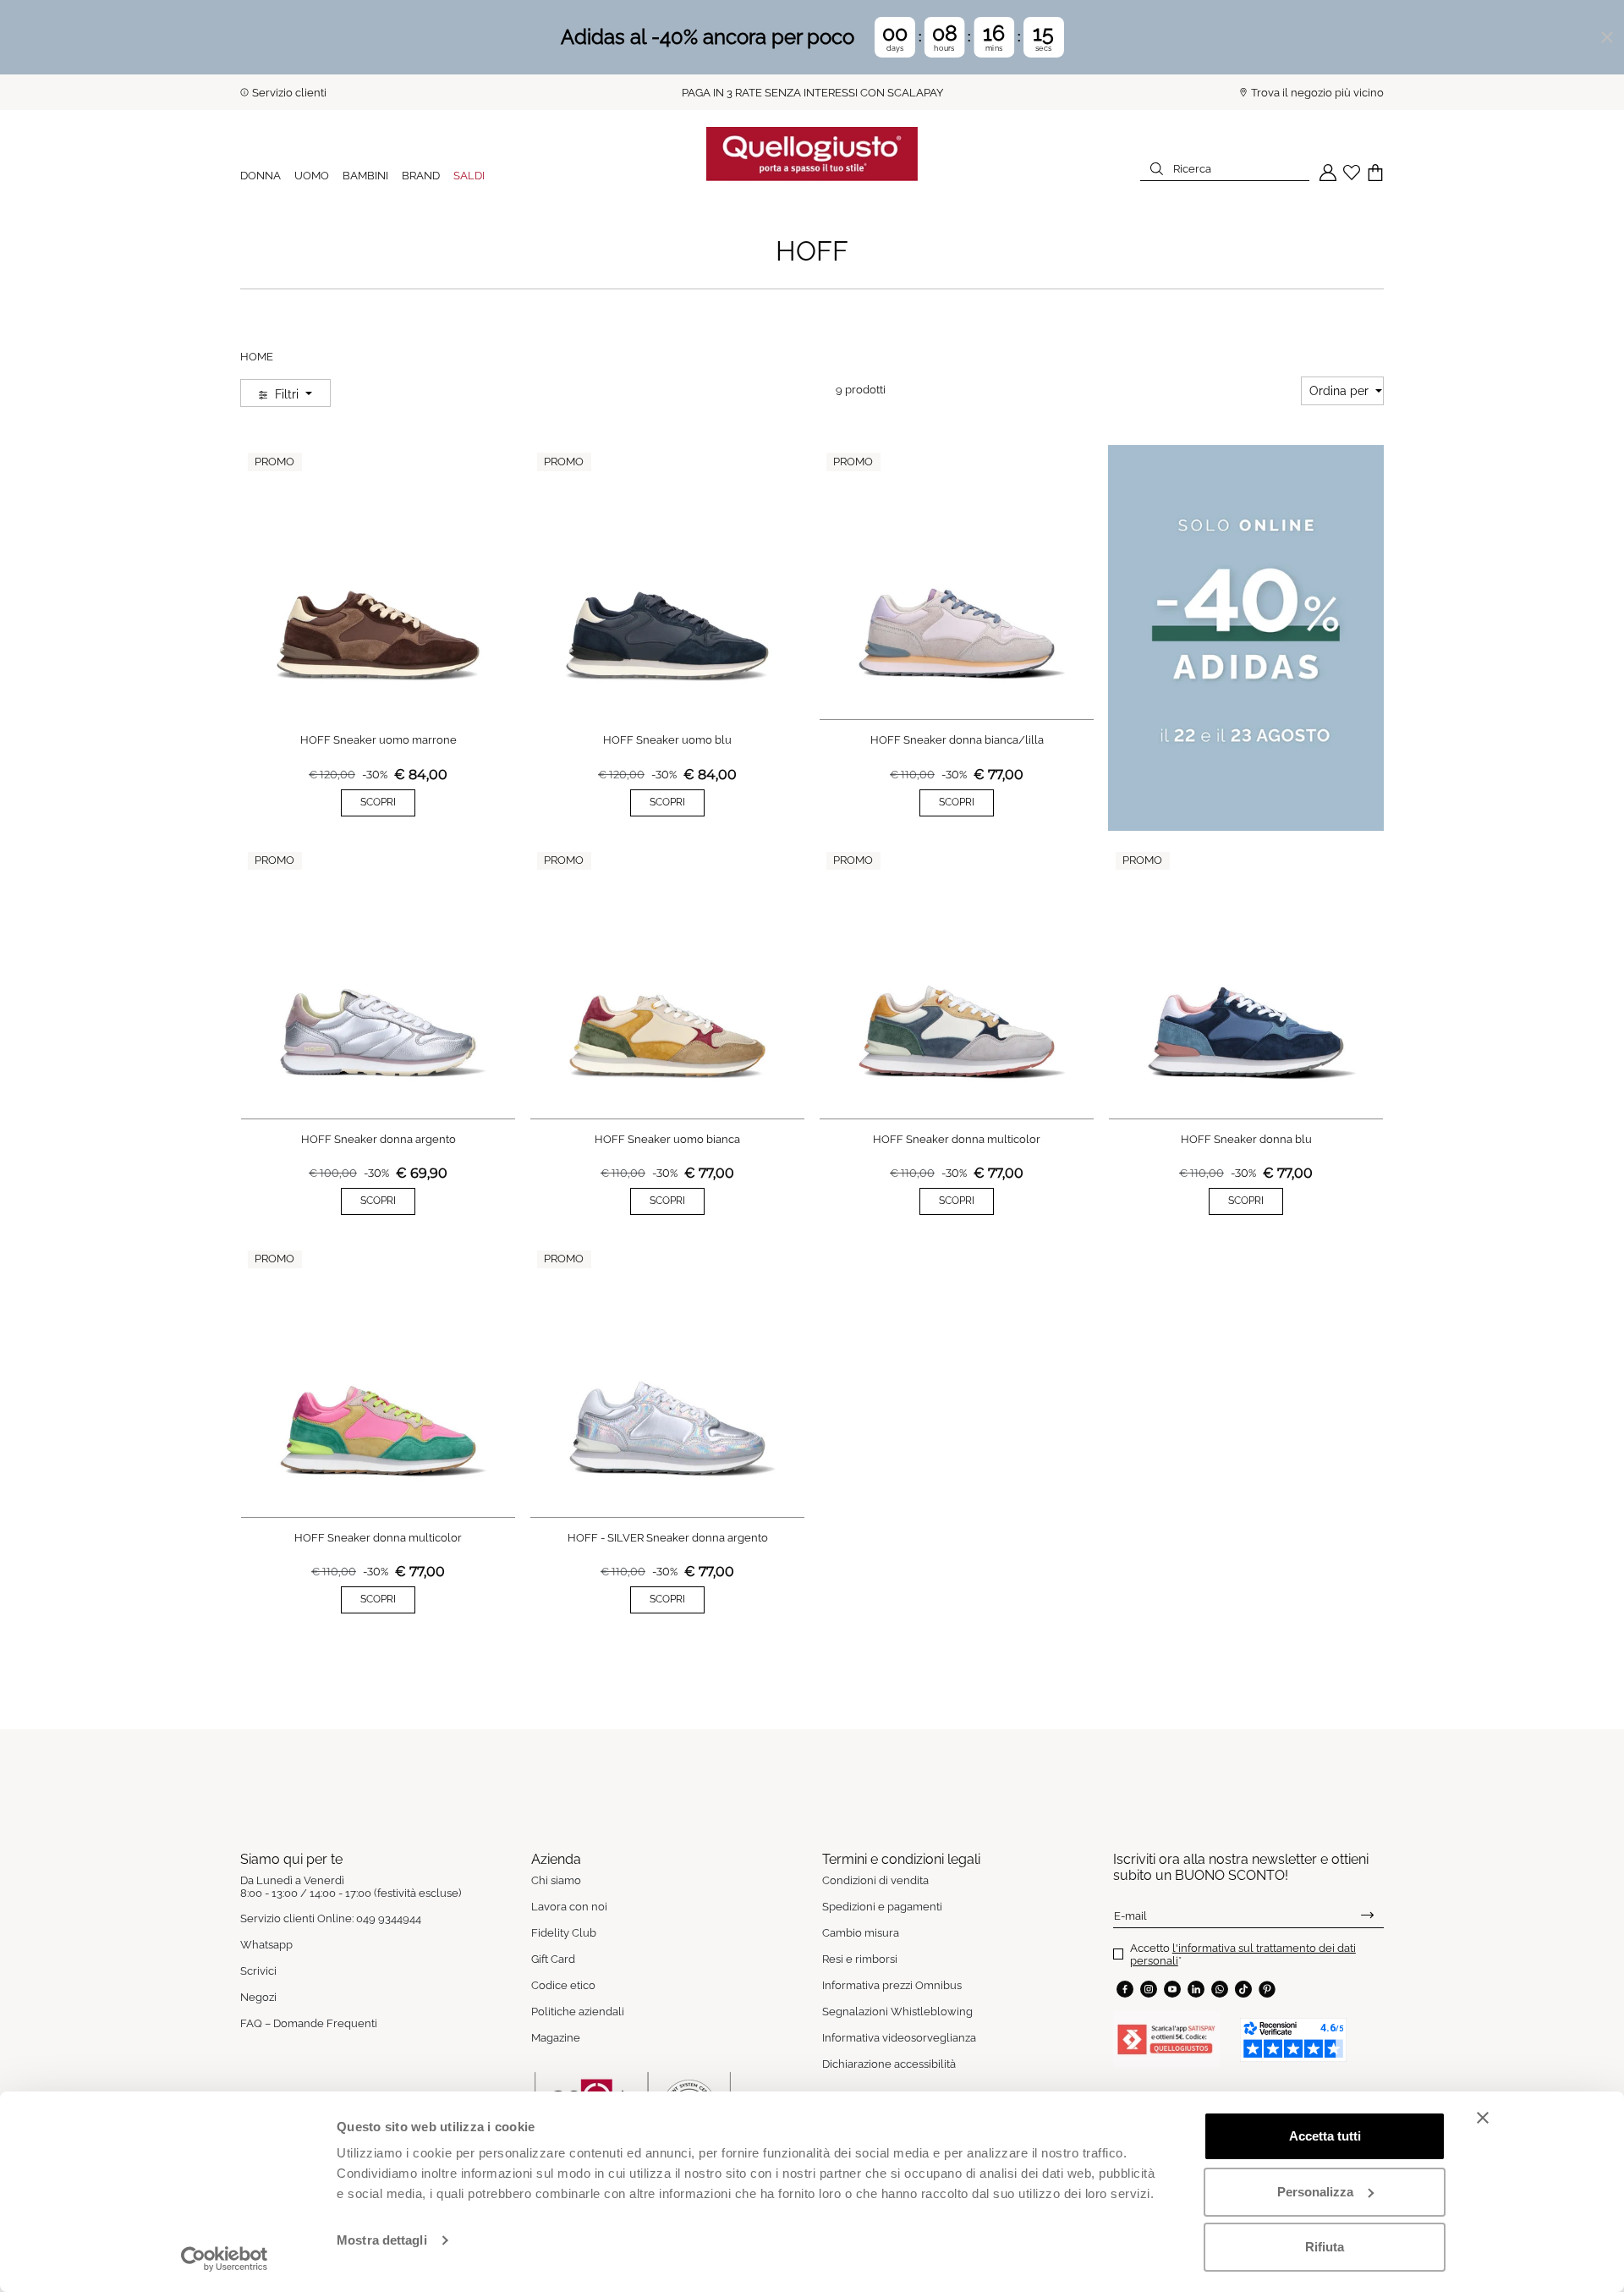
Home (257, 357)
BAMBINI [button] (365, 176)
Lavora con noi (569, 1907)
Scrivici (258, 1971)
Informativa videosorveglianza (899, 2038)
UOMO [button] (312, 176)
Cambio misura (861, 1933)
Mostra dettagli (382, 2240)
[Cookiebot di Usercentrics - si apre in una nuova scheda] (225, 2259)
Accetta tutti (1325, 2136)
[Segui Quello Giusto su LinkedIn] (1196, 1989)
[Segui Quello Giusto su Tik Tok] (1243, 1989)
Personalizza (1315, 2192)
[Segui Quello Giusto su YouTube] (1172, 1989)
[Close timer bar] (1607, 37)
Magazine (556, 2038)
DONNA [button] (261, 176)
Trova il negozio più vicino (1317, 93)
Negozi (258, 1997)
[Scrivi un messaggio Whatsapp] (1220, 1989)
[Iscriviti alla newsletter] (1367, 1915)
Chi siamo (556, 1880)
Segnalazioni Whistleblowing (897, 2012)
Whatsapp (266, 1945)
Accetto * (1243, 1954)
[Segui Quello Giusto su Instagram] (1149, 1989)
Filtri (287, 394)
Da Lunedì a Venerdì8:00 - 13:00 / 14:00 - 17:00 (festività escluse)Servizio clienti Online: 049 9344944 (351, 1899)
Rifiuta (1325, 2247)
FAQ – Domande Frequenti (309, 2023)
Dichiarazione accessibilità (889, 2064)
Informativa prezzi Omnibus (892, 1985)
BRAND (421, 176)
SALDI (469, 176)
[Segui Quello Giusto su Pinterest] (1267, 1989)
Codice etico (563, 1985)
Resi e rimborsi (860, 1959)
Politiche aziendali (578, 2012)
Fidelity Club (564, 1933)
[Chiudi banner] (1483, 2118)
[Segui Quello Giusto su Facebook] (1125, 1989)
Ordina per (1341, 391)
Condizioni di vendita (875, 1880)
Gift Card (553, 1959)
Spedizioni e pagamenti (882, 1907)
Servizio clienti (289, 93)
